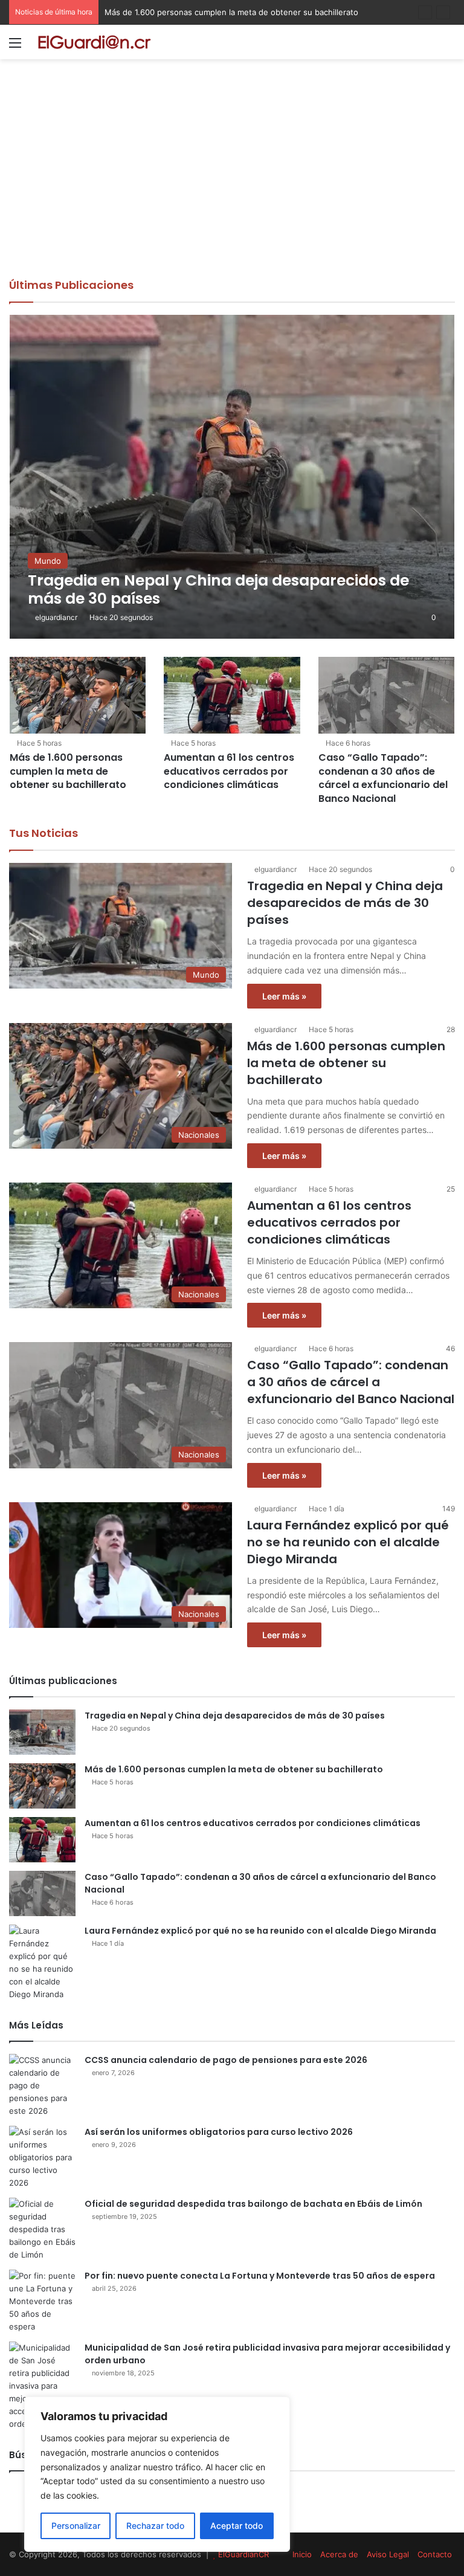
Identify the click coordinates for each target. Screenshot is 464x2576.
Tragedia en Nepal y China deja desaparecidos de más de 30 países (345, 903)
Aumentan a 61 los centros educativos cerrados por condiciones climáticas (245, 12)
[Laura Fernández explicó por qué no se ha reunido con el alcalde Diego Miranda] (42, 1963)
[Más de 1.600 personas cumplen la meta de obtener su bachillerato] (78, 695)
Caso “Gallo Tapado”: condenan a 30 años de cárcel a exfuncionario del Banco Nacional (383, 778)
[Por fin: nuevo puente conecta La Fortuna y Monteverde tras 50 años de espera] (42, 2301)
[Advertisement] (232, 187)
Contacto (435, 2554)
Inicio (302, 2554)
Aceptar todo (237, 2526)
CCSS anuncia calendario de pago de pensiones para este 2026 (226, 2060)
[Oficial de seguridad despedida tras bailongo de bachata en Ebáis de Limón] (42, 2229)
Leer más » (284, 996)
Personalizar (76, 2526)
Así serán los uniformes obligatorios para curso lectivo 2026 (219, 2132)
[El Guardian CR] (94, 42)
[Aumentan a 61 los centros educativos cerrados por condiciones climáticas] (232, 695)
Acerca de (339, 2554)
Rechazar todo (155, 2526)
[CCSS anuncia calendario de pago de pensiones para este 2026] (42, 2086)
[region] (157, 2474)
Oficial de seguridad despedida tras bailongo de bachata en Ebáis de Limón (253, 2204)
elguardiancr (56, 617)
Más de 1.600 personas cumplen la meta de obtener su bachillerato (68, 771)
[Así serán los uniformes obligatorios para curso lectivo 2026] (42, 2158)
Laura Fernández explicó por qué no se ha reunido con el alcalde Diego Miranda (348, 1542)
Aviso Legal (388, 2554)
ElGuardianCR (243, 2554)
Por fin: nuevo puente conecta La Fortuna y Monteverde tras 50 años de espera (260, 2276)
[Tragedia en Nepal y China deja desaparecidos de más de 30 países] (232, 477)
